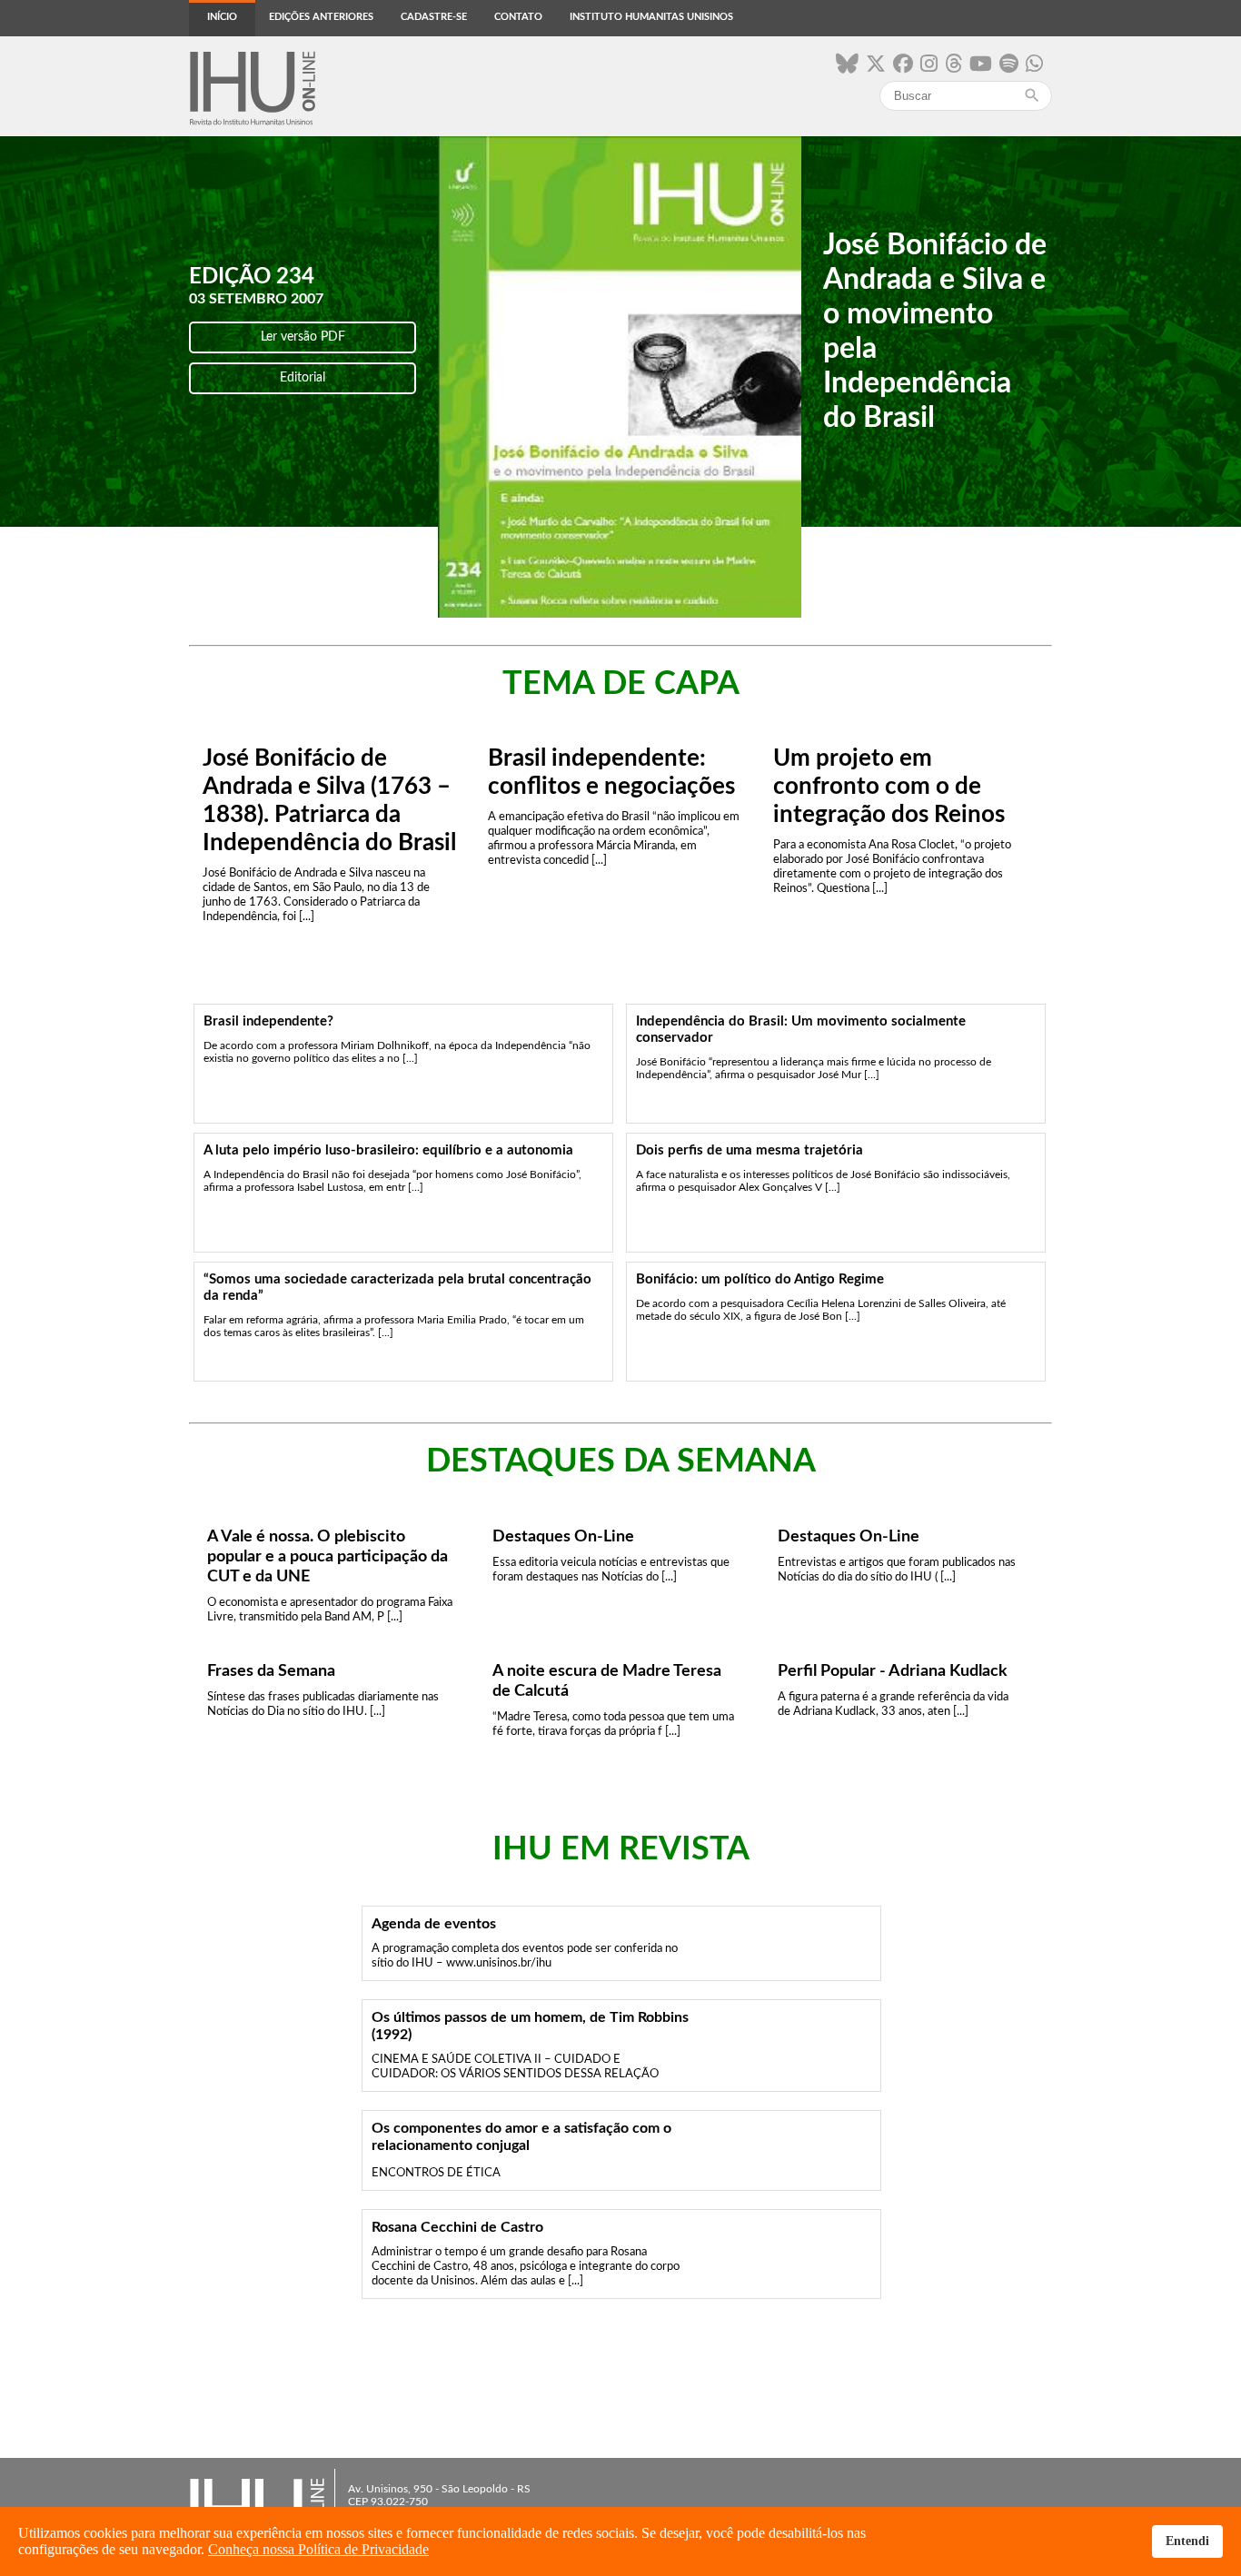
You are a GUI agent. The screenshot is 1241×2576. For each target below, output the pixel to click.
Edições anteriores (321, 17)
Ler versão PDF (303, 337)
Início (222, 17)
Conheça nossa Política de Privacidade (318, 2549)
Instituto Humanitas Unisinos (651, 17)
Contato (518, 17)
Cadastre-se (434, 17)
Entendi (1187, 2541)
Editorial (303, 378)
